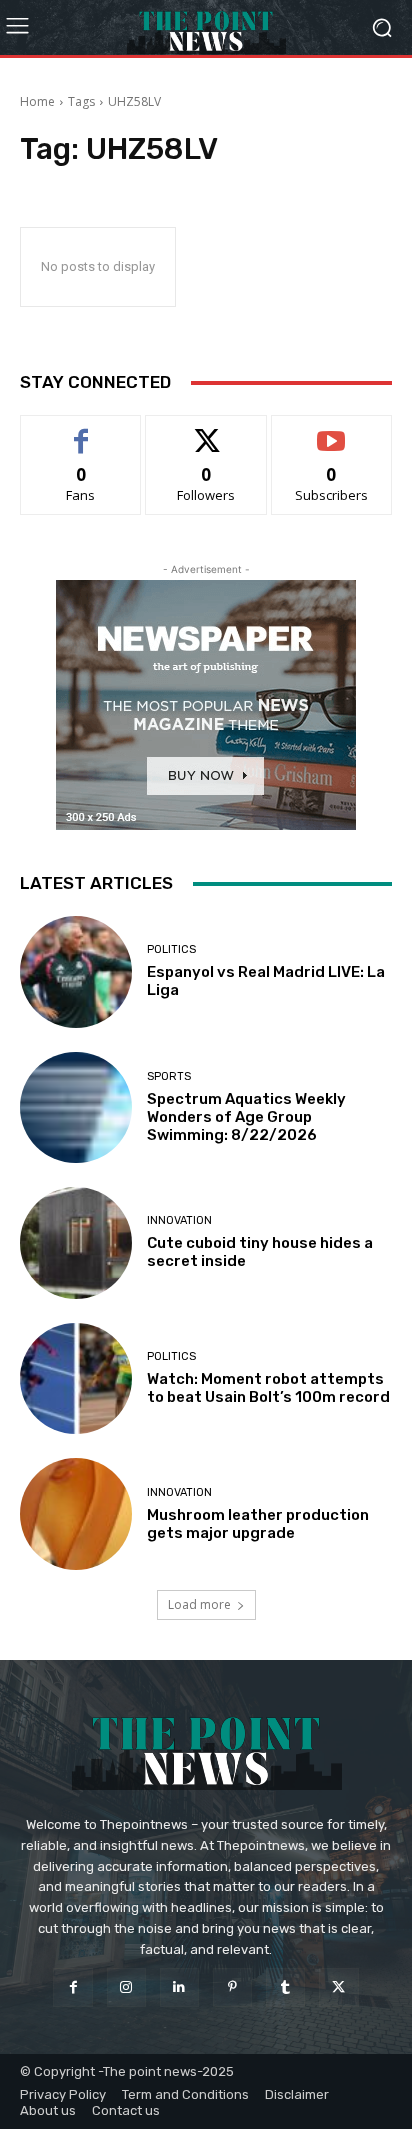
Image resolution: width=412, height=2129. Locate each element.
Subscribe (332, 430)
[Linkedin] (179, 1987)
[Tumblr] (285, 1987)
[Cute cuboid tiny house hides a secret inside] (76, 1243)
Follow (206, 430)
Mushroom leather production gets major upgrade (258, 1524)
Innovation (179, 1220)
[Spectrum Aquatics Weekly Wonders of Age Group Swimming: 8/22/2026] (76, 1108)
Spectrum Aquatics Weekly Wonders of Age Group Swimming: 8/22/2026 (246, 1117)
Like (81, 430)
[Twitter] (338, 1987)
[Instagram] (126, 1987)
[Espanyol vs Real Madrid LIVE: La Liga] (76, 972)
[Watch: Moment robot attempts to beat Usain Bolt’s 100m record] (76, 1379)
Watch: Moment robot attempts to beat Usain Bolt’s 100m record (268, 1388)
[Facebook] (72, 1987)
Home (37, 101)
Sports (169, 1076)
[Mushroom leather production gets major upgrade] (76, 1514)
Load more (199, 1604)
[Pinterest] (232, 1987)
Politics (171, 949)
